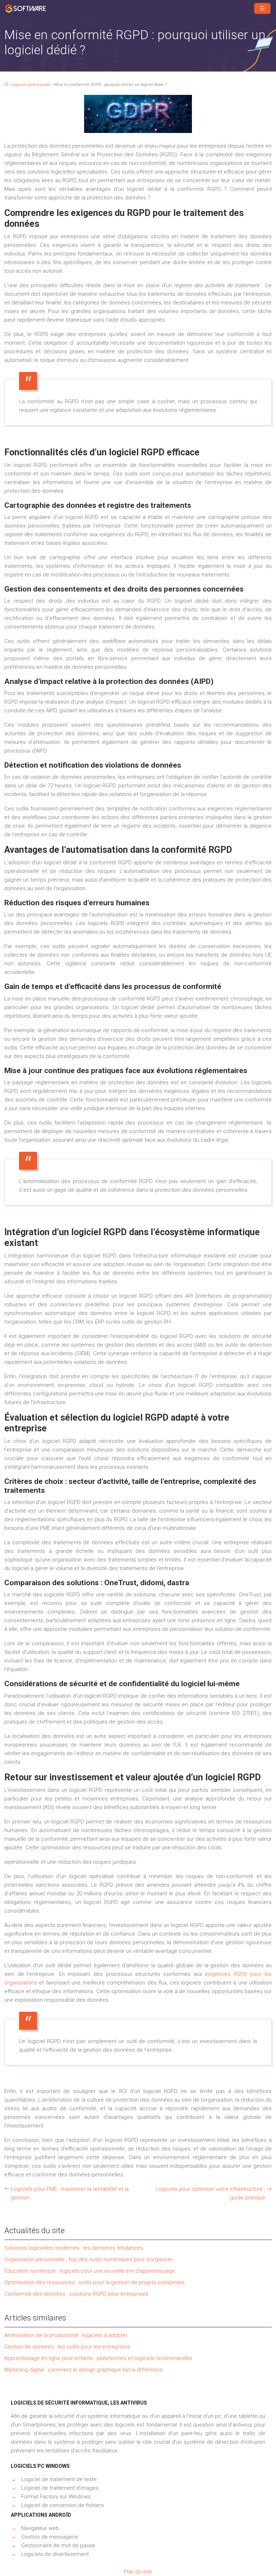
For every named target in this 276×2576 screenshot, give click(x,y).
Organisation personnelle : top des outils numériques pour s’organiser (89, 2259)
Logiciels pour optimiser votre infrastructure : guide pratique (210, 2193)
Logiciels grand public (31, 85)
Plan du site (138, 2572)
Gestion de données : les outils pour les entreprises (67, 2347)
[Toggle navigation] (262, 8)
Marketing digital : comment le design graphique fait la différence (83, 2370)
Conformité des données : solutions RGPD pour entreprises (76, 2294)
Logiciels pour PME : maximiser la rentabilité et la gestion (70, 2193)
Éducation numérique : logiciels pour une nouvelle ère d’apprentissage (90, 2271)
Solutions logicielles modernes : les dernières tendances (74, 2248)
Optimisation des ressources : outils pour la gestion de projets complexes (95, 2282)
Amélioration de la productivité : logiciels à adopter (66, 2335)
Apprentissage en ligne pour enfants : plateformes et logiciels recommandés (98, 2358)
